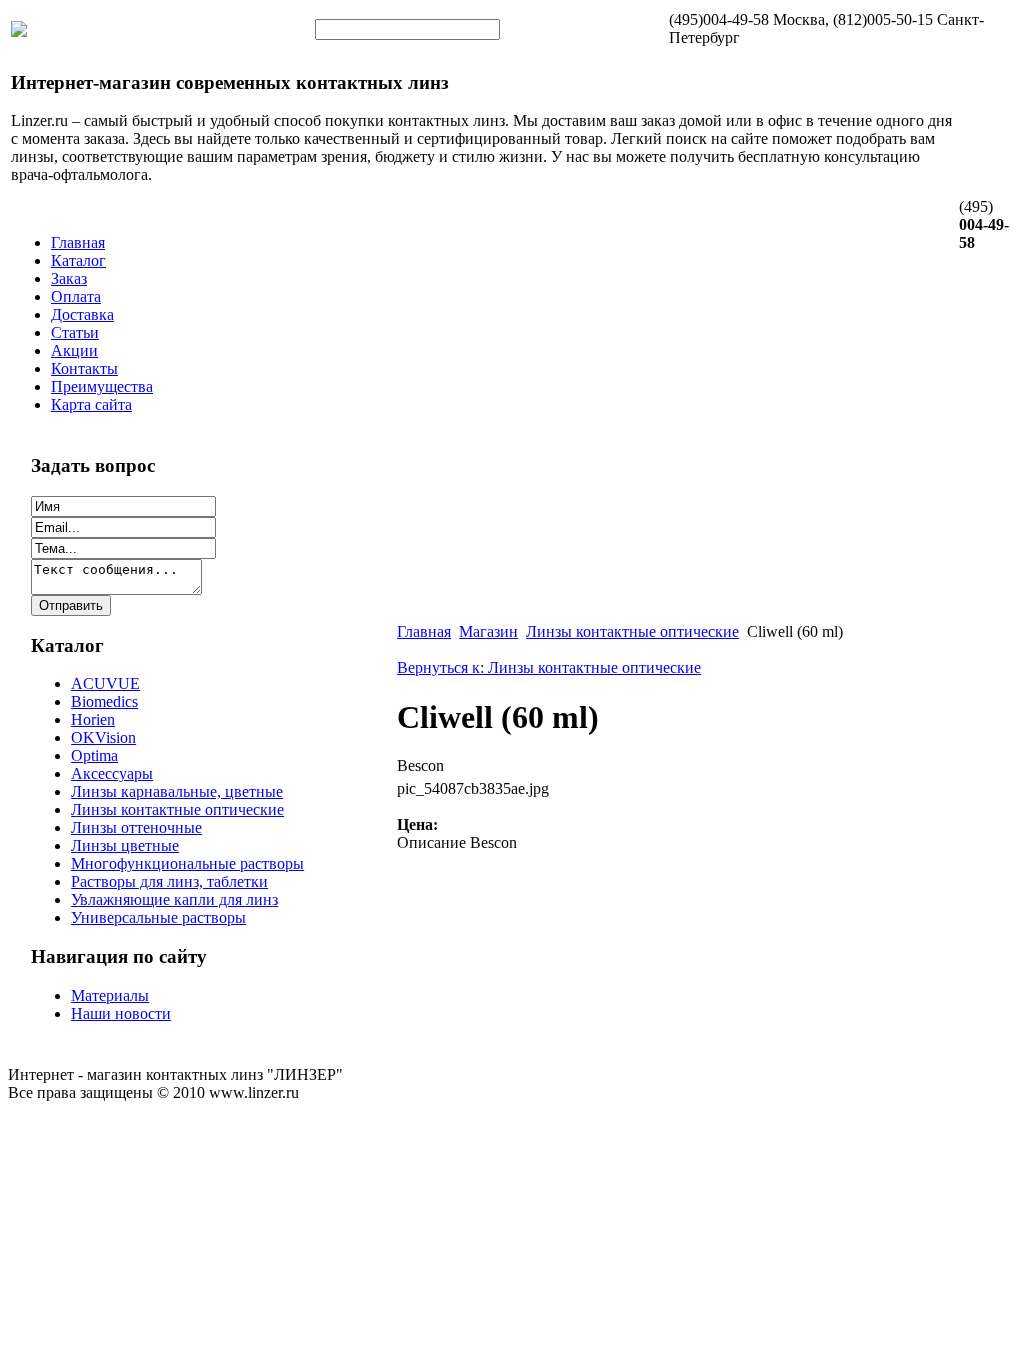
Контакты (84, 368)
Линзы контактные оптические (177, 809)
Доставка (82, 314)
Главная (78, 242)
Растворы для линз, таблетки (169, 881)
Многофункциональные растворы (187, 863)
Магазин (488, 631)
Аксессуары (112, 773)
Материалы (110, 995)
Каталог (78, 260)
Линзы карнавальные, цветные (177, 791)
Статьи (75, 332)
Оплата (76, 296)
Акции (74, 350)
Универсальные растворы (158, 917)
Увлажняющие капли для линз (174, 899)
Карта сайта (91, 404)
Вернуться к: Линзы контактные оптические (549, 667)
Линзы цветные (125, 845)
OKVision (103, 737)
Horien (93, 719)
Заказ (69, 278)
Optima (94, 755)
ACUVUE (105, 683)
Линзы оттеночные (136, 827)
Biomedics (104, 701)
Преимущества (102, 386)
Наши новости (121, 1013)
